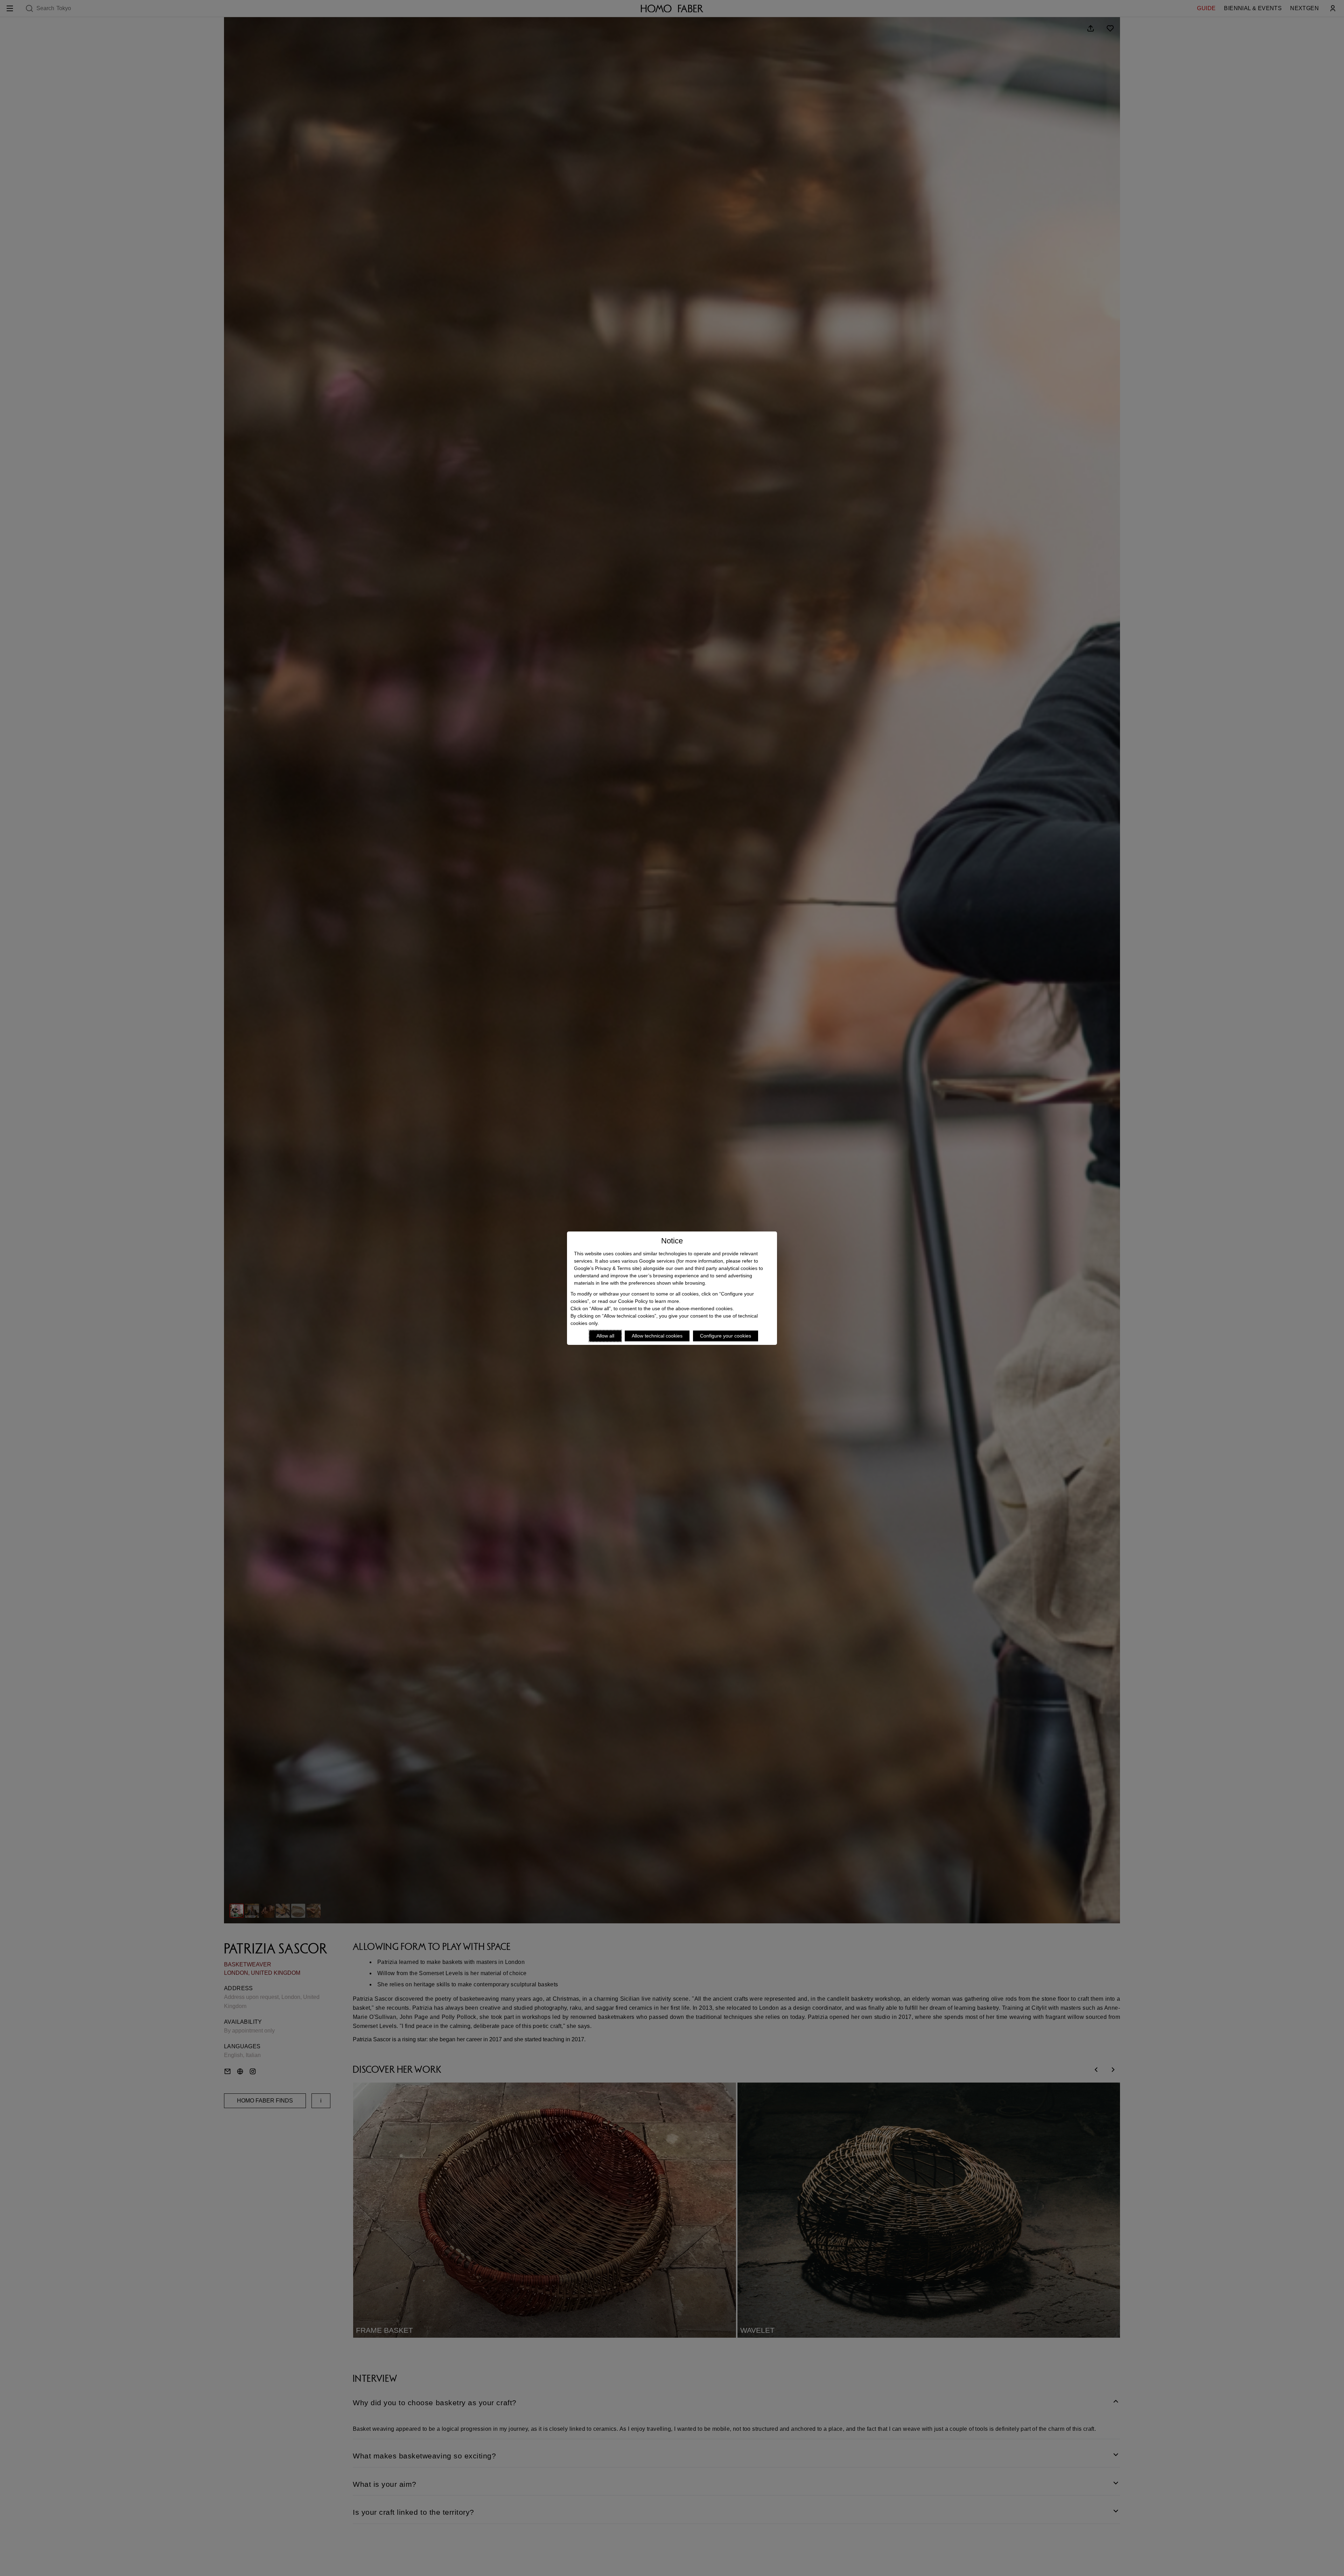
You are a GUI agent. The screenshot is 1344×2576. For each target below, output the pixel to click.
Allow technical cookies (657, 1336)
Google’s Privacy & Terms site (607, 1268)
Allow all (605, 1336)
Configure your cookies (726, 1336)
